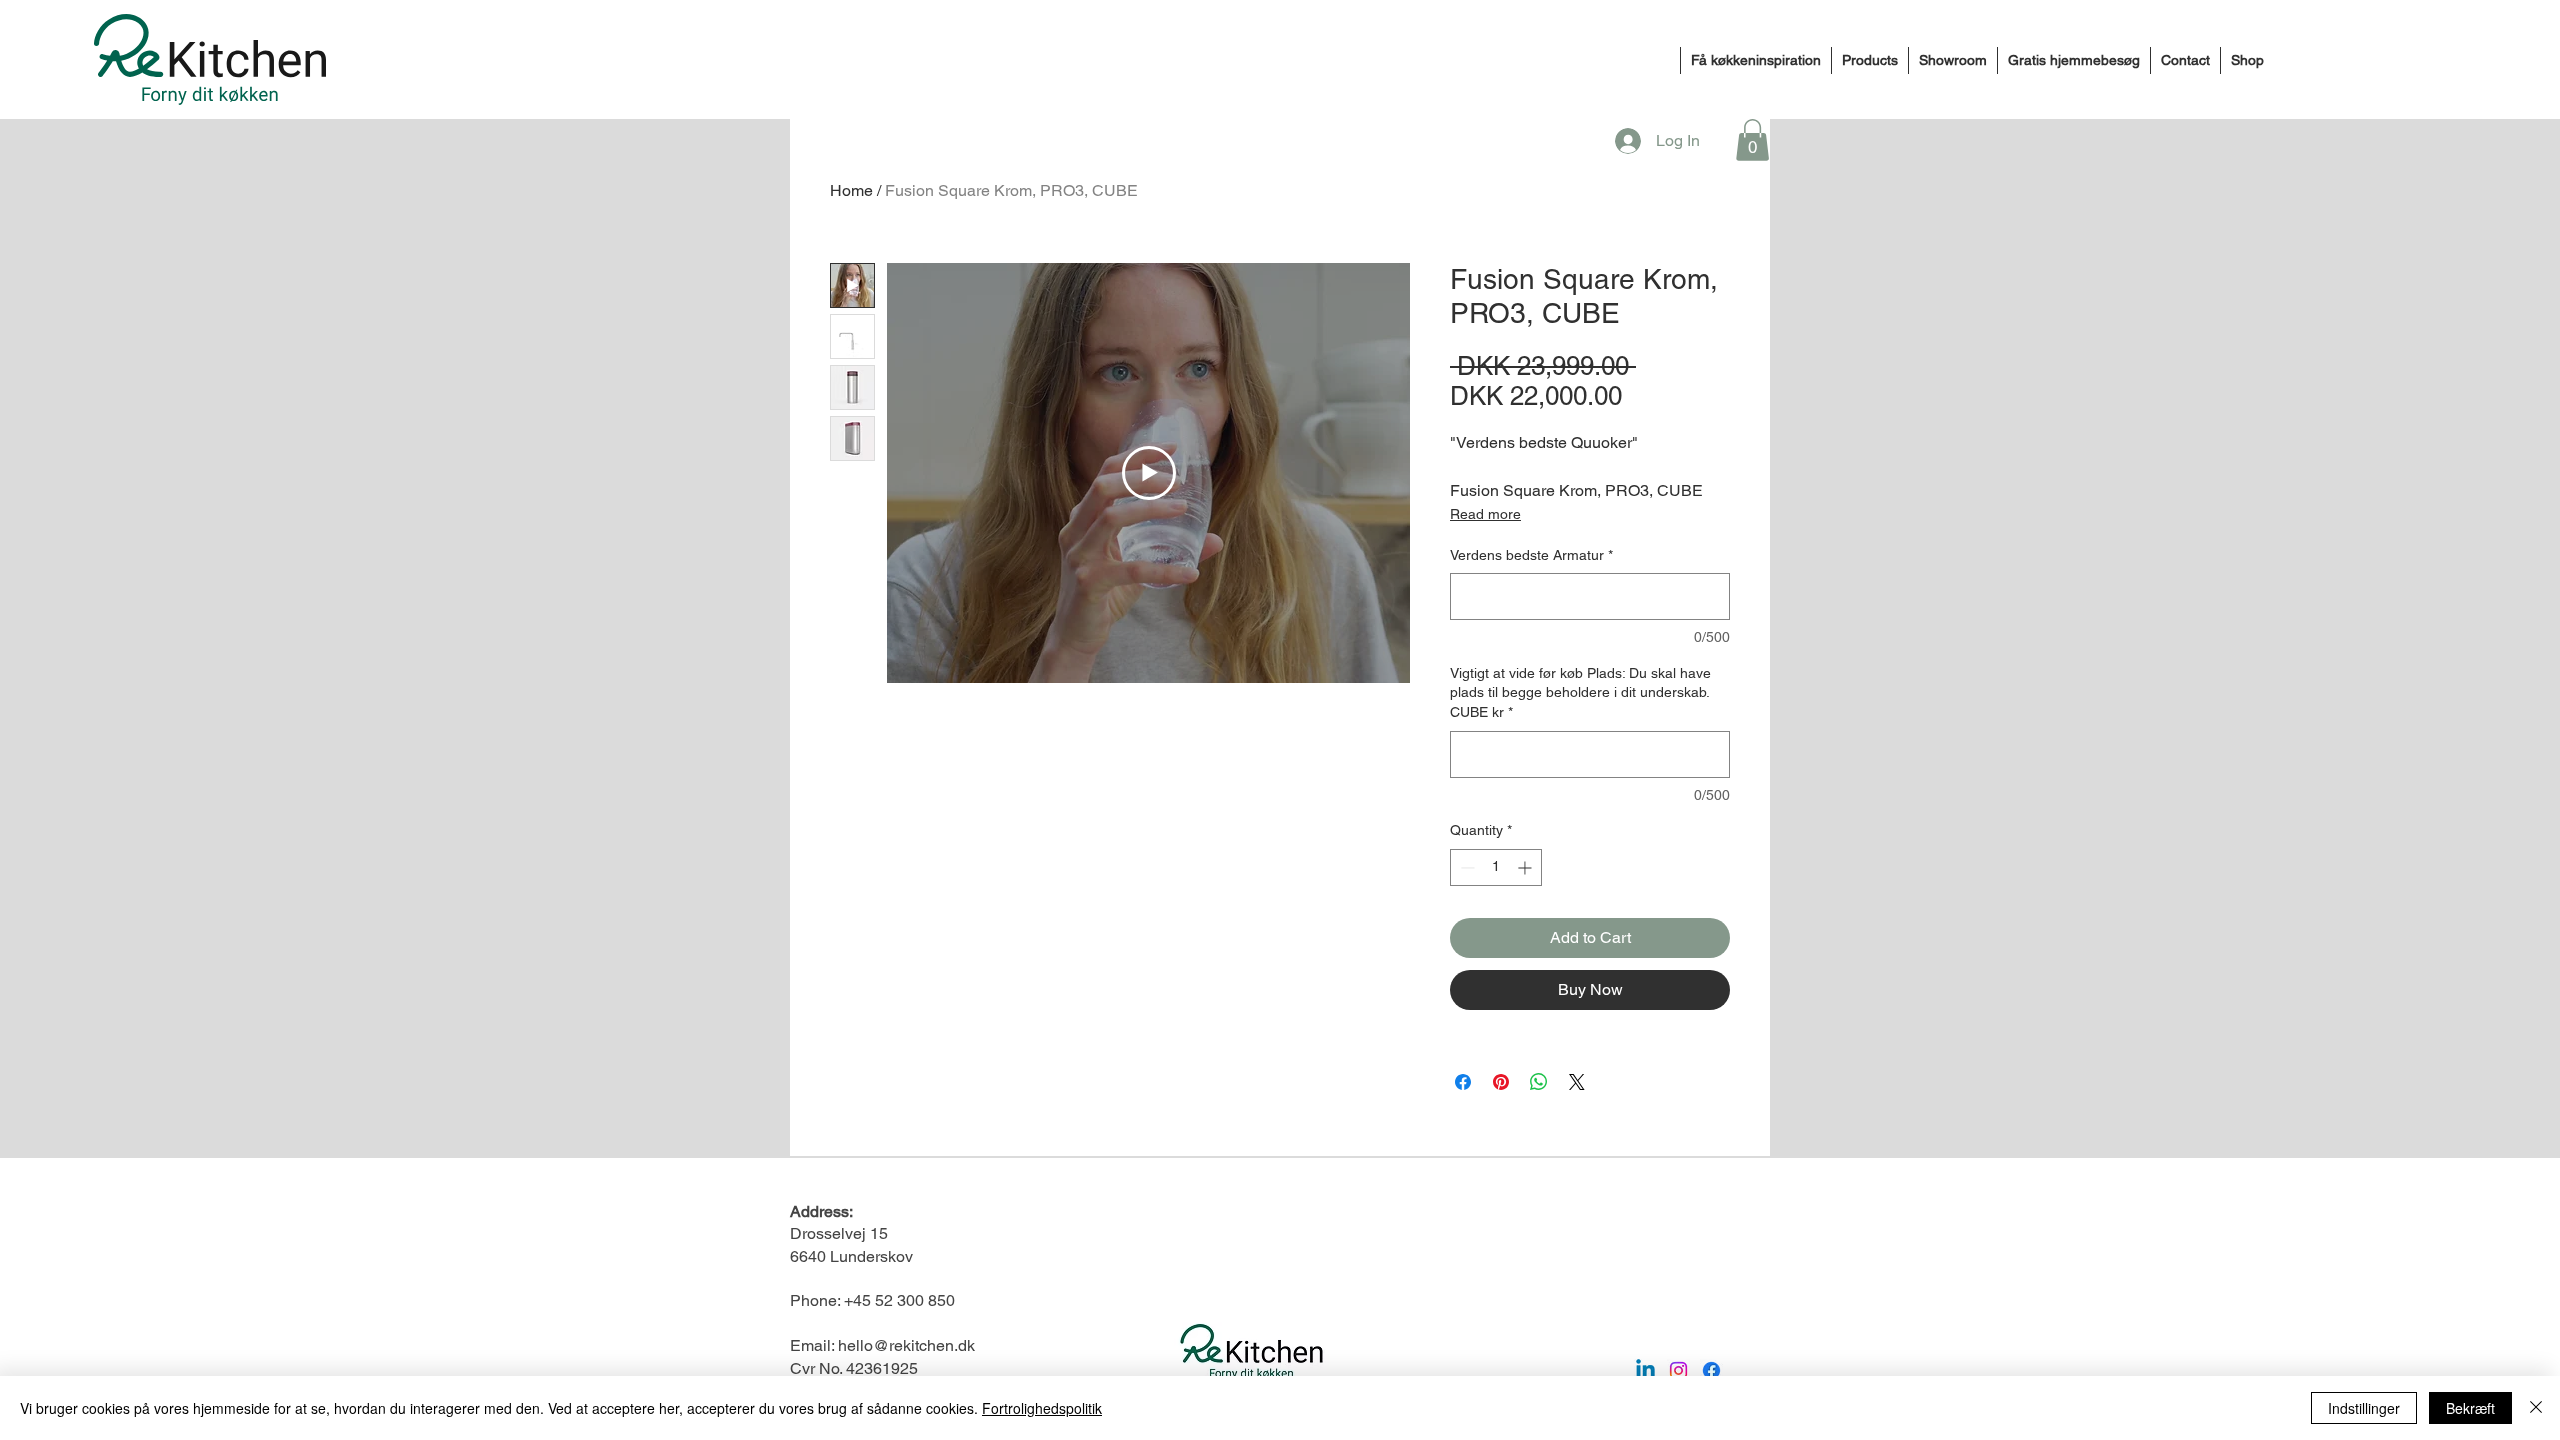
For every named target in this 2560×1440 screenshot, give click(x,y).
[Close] (2536, 1408)
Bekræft (2470, 1408)
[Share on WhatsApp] (1539, 1082)
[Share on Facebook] (1463, 1082)
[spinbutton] (1496, 867)
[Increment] (1526, 867)
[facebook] (1711, 1370)
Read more (1485, 514)
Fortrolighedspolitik (1042, 1408)
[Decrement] (1465, 867)
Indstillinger (2364, 1408)
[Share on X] (1577, 1082)
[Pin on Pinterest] (1501, 1082)
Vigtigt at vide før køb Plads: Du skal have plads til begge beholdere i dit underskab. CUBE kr (1580, 692)
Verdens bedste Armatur (1531, 555)
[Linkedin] (1645, 1370)
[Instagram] (1678, 1370)
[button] (1752, 140)
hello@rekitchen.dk (906, 1345)
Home (851, 190)
